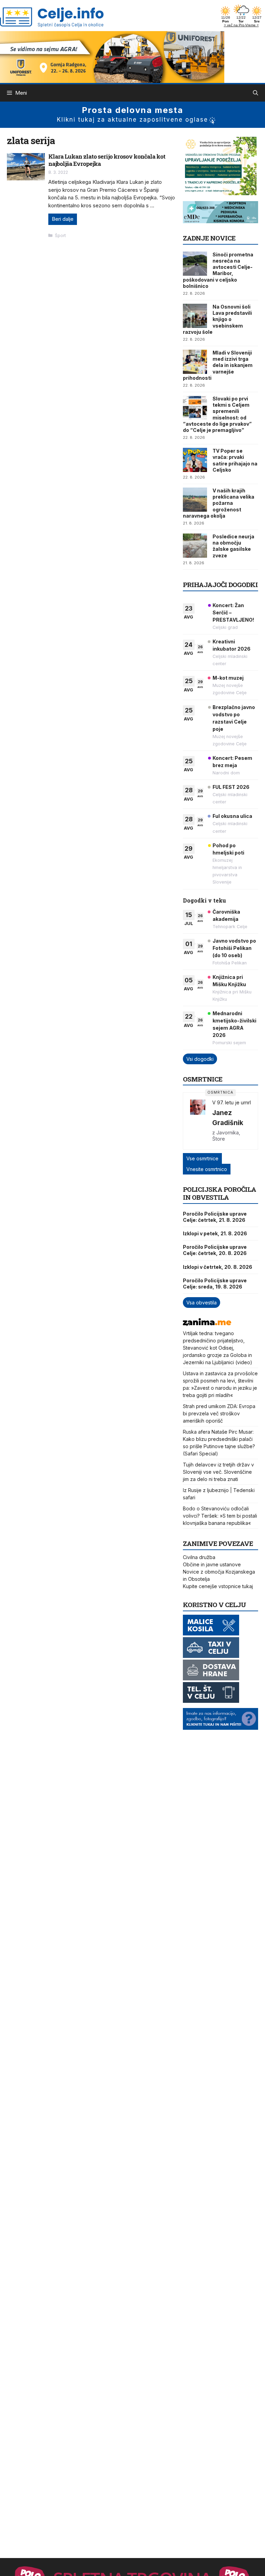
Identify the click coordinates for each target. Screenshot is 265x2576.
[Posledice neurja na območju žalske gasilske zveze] (195, 546)
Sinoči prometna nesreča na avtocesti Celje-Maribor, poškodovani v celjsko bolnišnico (218, 270)
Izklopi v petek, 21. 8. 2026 (215, 1233)
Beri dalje (63, 219)
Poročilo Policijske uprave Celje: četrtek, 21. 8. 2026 (215, 1217)
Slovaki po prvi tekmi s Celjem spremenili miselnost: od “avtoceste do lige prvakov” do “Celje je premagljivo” (217, 414)
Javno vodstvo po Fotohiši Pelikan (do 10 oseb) (234, 948)
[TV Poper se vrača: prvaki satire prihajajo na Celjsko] (195, 460)
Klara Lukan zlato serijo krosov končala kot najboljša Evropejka (107, 160)
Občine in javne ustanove (212, 1564)
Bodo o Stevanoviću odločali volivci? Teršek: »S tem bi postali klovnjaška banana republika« (220, 1516)
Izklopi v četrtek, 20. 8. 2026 (218, 1267)
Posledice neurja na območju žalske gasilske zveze (233, 546)
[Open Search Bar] (256, 93)
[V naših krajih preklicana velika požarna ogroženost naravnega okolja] (195, 500)
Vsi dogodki (200, 1059)
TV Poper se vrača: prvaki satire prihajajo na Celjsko (235, 460)
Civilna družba (199, 1557)
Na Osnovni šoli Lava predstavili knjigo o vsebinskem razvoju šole (217, 319)
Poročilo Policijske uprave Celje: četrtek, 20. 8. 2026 (215, 1250)
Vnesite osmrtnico (207, 1169)
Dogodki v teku (204, 900)
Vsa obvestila (202, 1303)
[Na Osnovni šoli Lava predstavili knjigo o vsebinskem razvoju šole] (195, 316)
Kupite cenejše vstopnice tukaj (218, 1586)
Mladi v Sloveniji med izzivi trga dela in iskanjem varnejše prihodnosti (218, 365)
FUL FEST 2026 (231, 787)
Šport (60, 235)
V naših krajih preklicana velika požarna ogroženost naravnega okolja (219, 503)
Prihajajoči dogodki (220, 584)
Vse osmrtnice (202, 1158)
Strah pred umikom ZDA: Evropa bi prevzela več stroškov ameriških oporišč (219, 1413)
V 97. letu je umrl (232, 1102)
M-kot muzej (228, 678)
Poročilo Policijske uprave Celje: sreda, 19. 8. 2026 (215, 1284)
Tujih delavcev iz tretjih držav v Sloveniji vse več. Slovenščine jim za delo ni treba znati (218, 1472)
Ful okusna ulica (232, 816)
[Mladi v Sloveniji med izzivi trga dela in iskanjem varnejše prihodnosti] (195, 362)
